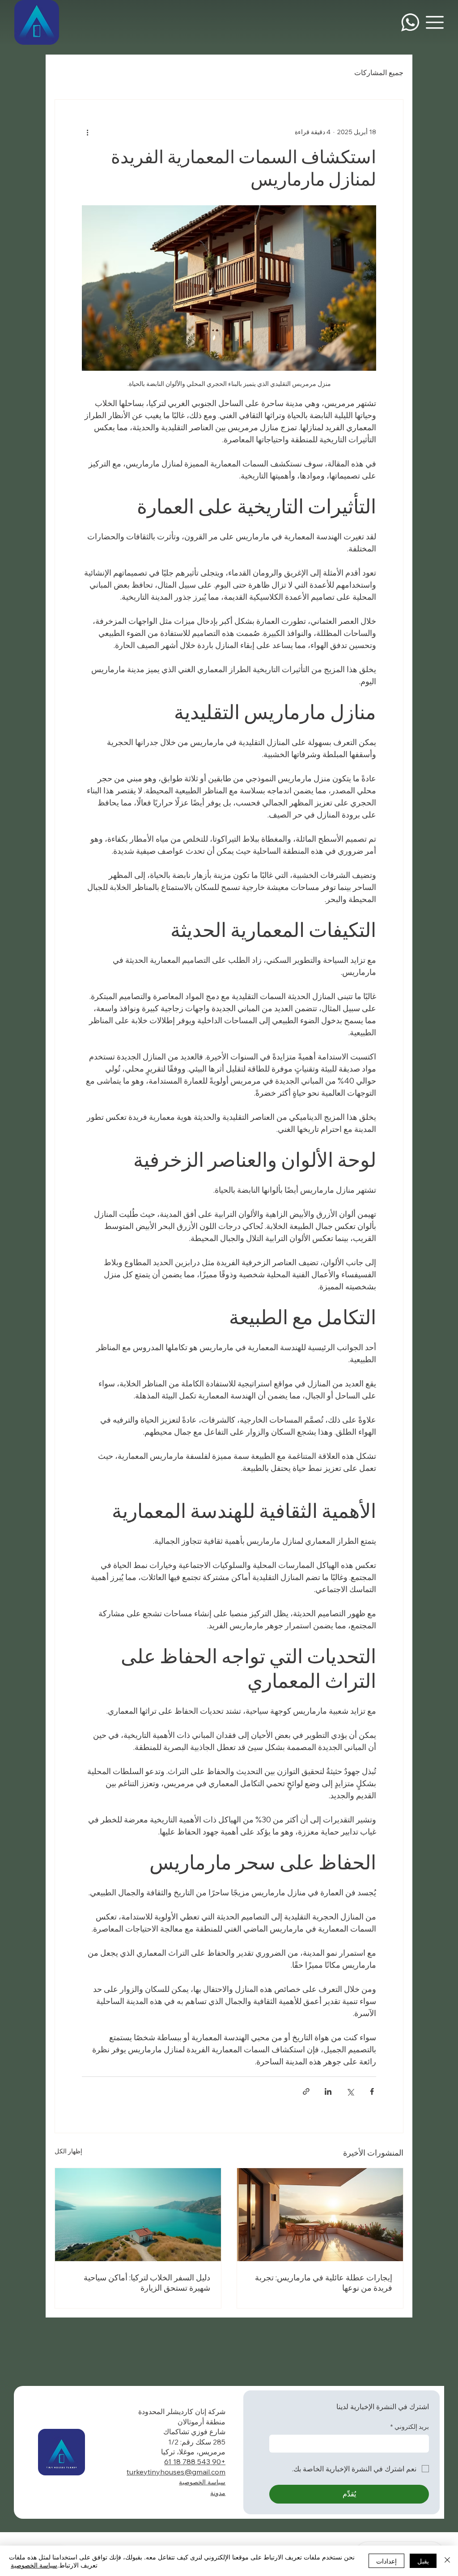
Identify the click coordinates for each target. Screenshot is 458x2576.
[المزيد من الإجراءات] (87, 132)
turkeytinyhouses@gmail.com (176, 2472)
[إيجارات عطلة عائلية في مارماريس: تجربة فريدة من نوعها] (320, 2215)
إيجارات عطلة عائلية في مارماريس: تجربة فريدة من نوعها (324, 2283)
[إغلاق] (447, 2561)
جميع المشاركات (379, 72)
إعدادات (386, 2561)
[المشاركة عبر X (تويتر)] (350, 2091)
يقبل (423, 2561)
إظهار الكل (68, 2151)
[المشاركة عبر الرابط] (306, 2091)
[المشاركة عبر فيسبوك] (372, 2091)
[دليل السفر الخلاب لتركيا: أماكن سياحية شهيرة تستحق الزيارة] (138, 2215)
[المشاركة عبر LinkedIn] (328, 2091)
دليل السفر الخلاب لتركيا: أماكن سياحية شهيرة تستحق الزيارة (147, 2283)
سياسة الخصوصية (202, 2482)
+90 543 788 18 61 (195, 2462)
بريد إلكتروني (410, 2427)
